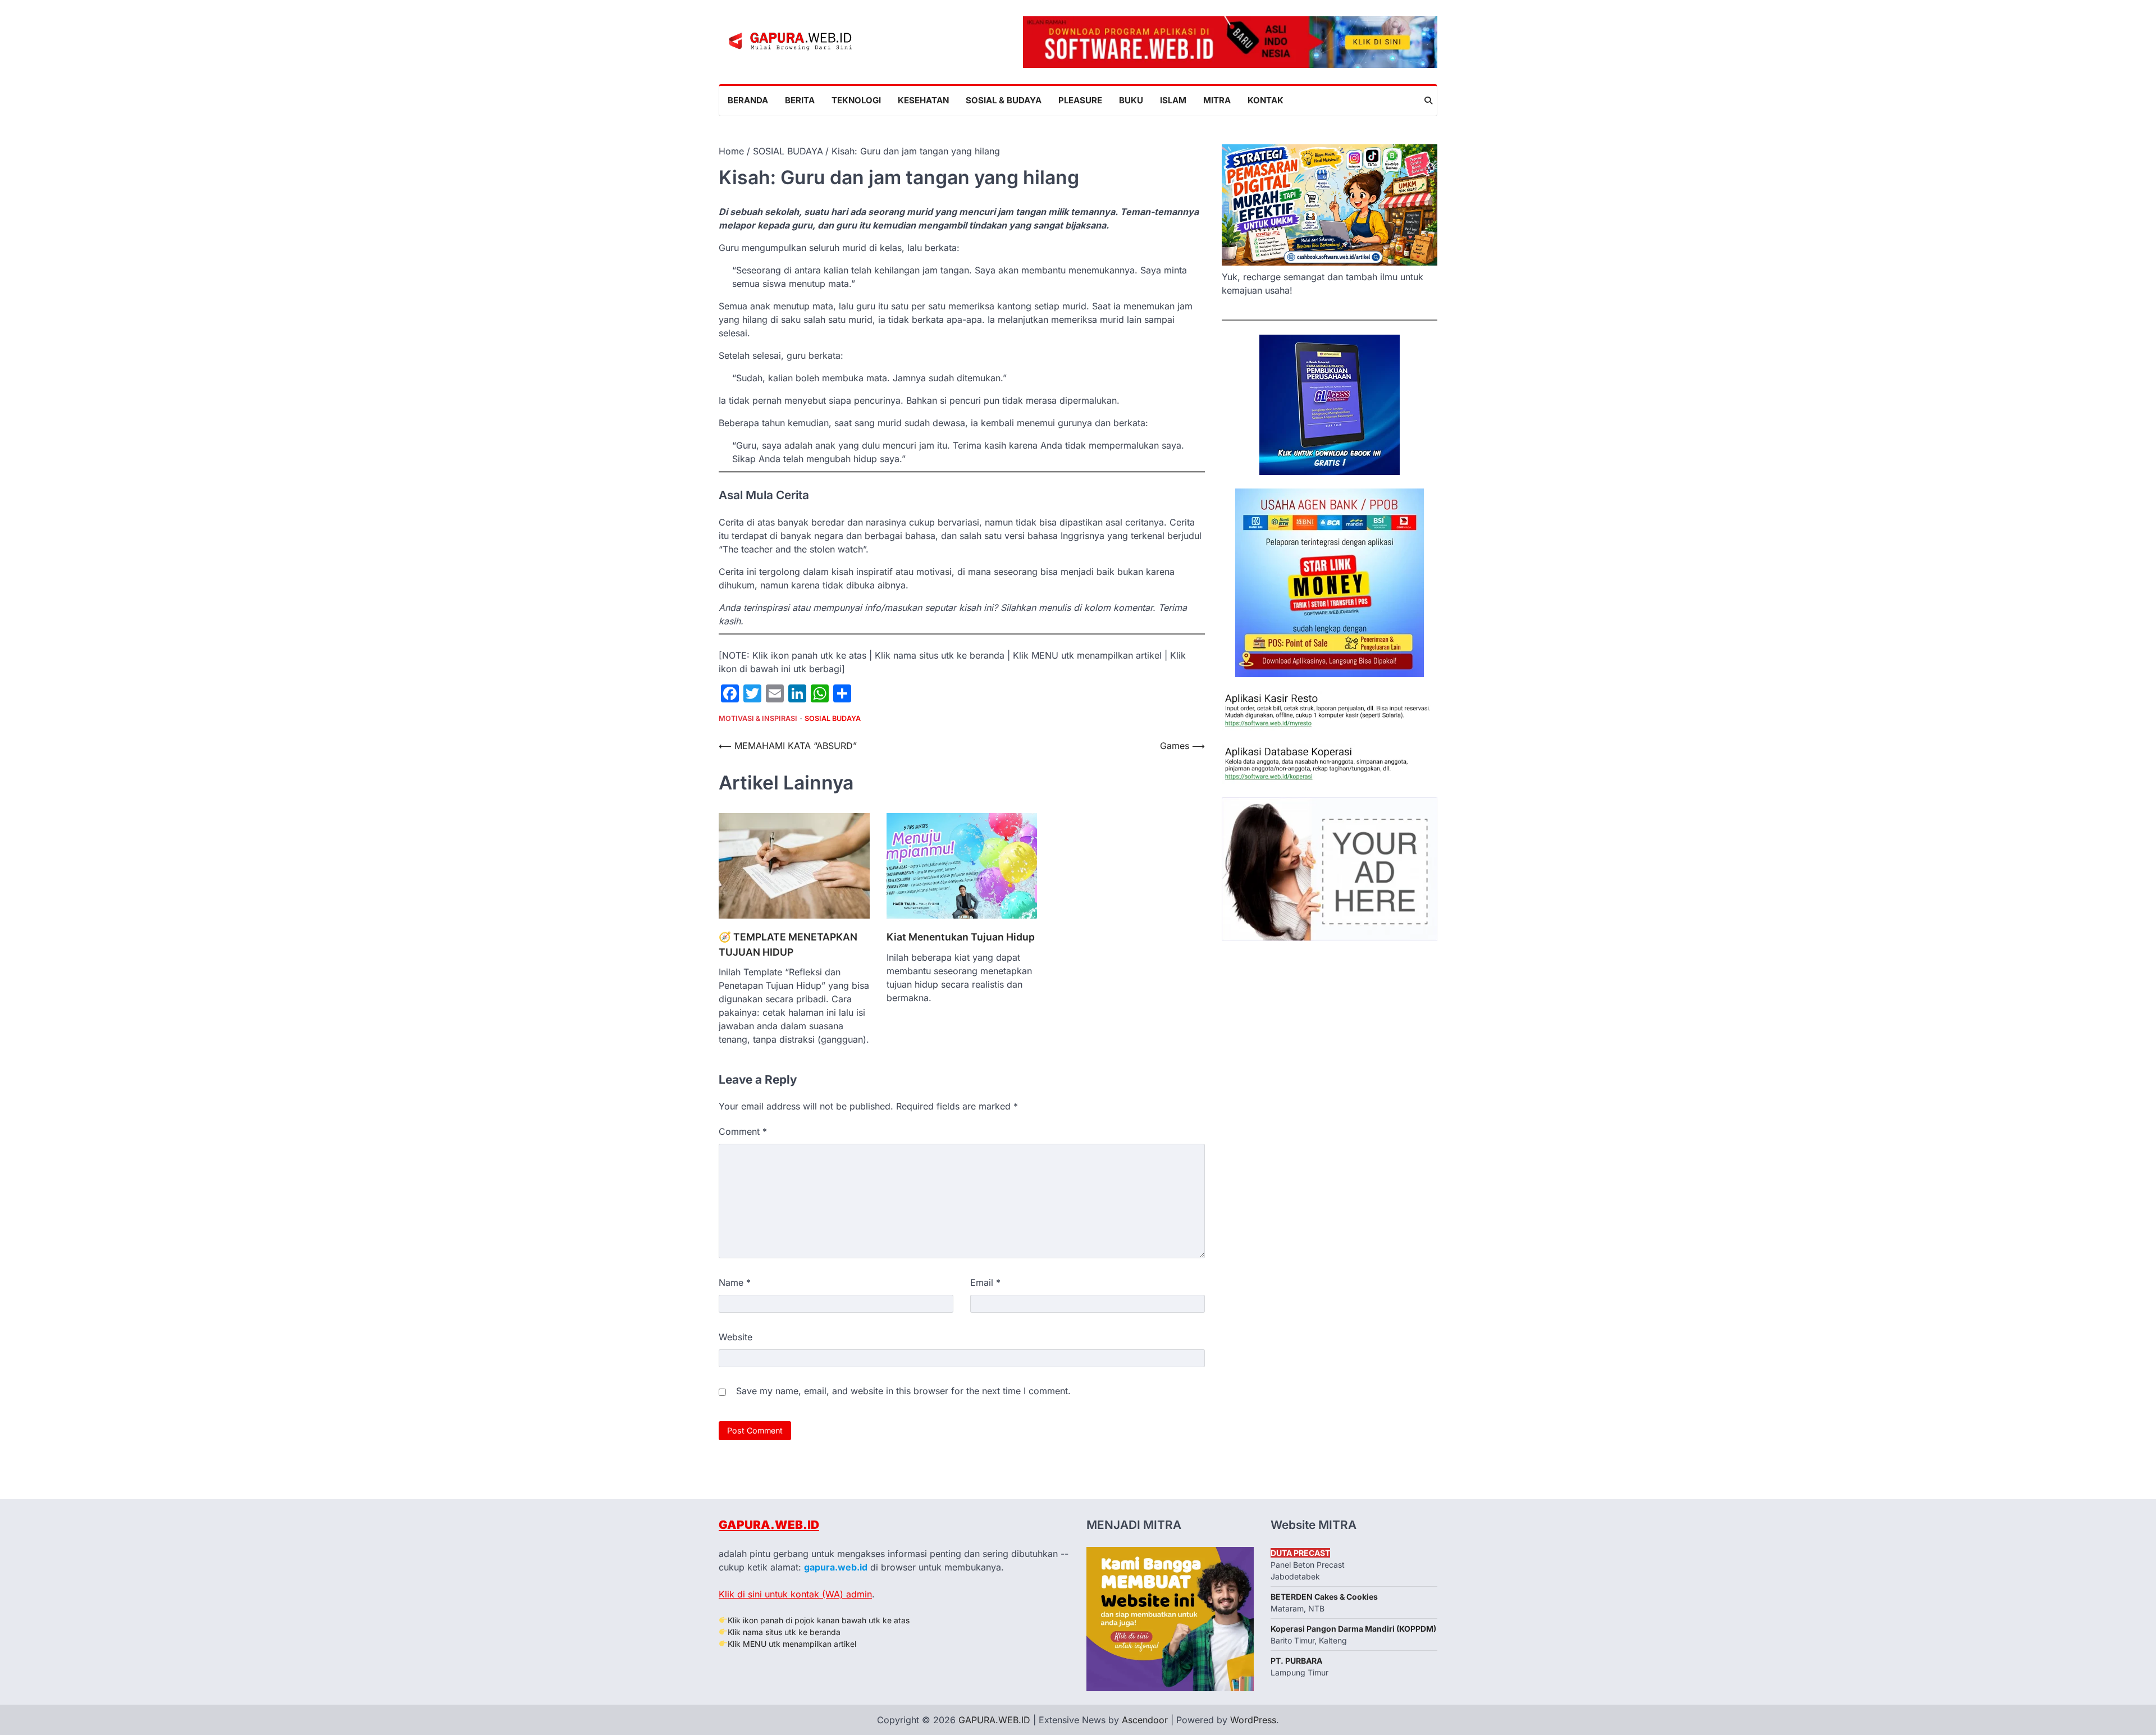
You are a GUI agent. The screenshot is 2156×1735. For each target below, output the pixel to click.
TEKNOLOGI (856, 100)
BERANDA (748, 100)
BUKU (1131, 100)
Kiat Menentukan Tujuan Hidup (961, 937)
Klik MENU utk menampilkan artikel (792, 1644)
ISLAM (1173, 100)
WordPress (1253, 1720)
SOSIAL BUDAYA (833, 718)
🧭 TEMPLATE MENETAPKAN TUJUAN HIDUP (788, 944)
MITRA (1217, 100)
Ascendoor (1145, 1720)
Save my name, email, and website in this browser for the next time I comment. (903, 1391)
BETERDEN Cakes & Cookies (1324, 1597)
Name (735, 1282)
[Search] (1428, 101)
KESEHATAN (923, 100)
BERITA (800, 100)
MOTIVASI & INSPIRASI (758, 718)
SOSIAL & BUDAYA (1004, 100)
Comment (743, 1131)
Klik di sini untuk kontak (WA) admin (795, 1594)
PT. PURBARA (1296, 1661)
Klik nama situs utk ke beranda (784, 1632)
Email (985, 1282)
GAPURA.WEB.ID (769, 1525)
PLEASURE (1080, 100)
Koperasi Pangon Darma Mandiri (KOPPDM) (1353, 1629)
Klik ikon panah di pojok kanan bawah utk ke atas (819, 1620)
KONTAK (1266, 100)
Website (736, 1337)
